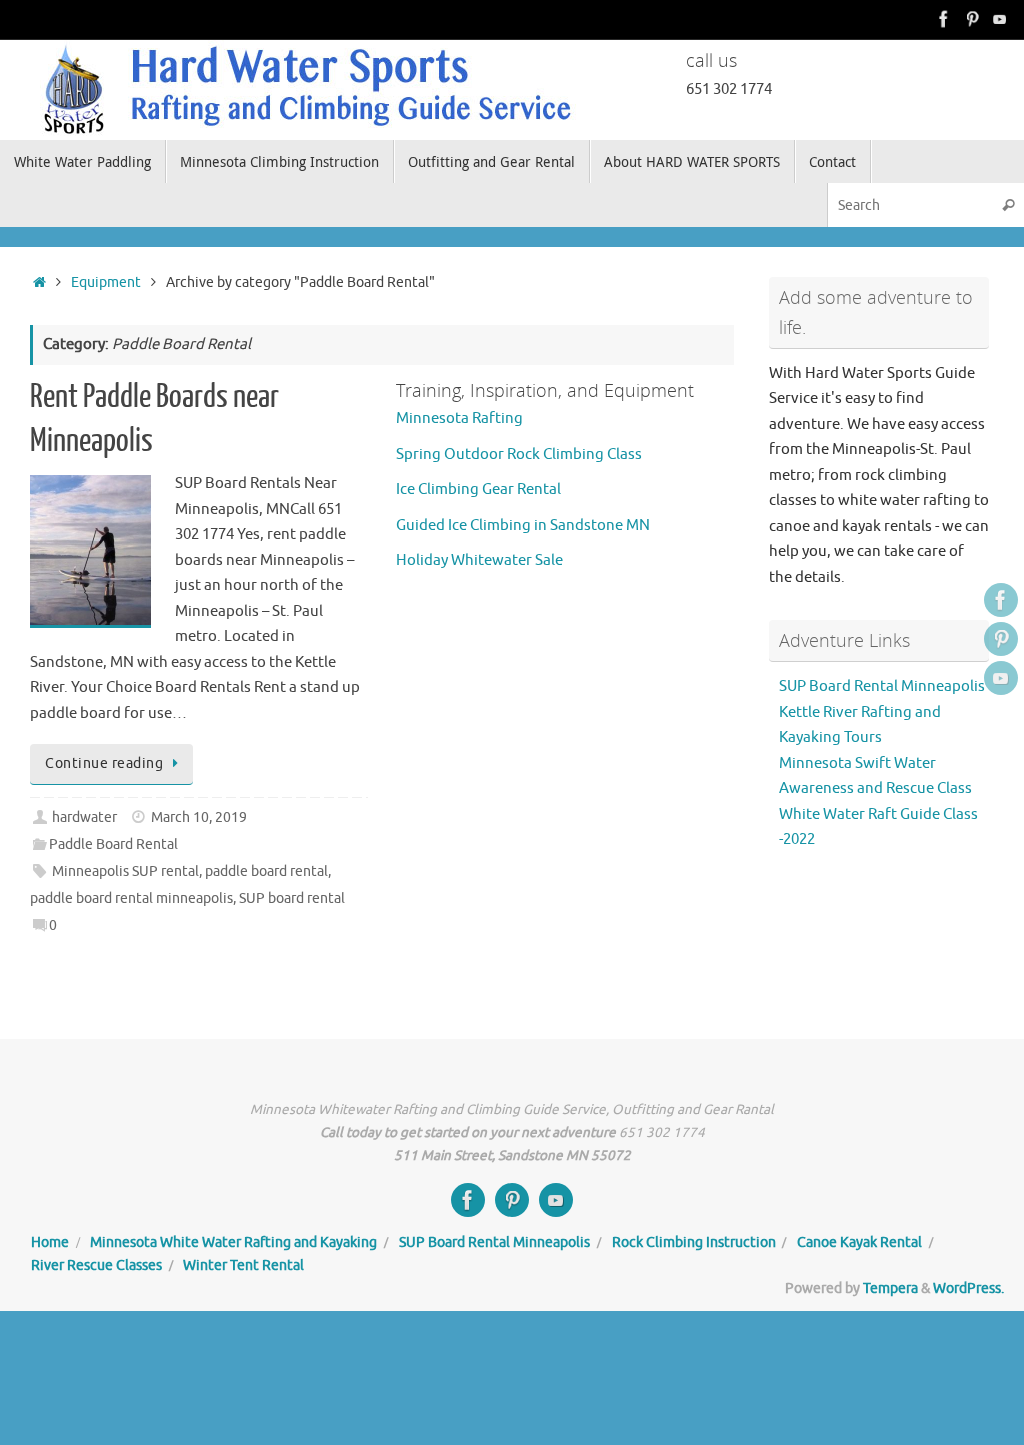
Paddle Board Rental (113, 844)
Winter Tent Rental (243, 1265)
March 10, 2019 (199, 817)
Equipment (106, 282)
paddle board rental (266, 871)
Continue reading (104, 763)
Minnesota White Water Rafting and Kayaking (233, 1242)
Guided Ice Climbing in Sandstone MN (523, 525)
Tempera (890, 1288)
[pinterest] (972, 19)
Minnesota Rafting (459, 418)
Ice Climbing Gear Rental (478, 489)
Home (50, 1242)
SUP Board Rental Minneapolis (882, 686)
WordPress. (968, 1288)
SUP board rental (292, 898)
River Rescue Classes (96, 1265)
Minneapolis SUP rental (125, 871)
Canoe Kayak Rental (859, 1242)
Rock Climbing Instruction (694, 1242)
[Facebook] (944, 19)
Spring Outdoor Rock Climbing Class (519, 454)
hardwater (84, 817)
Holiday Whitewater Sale (479, 560)
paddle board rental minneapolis (131, 898)
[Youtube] (1000, 19)
